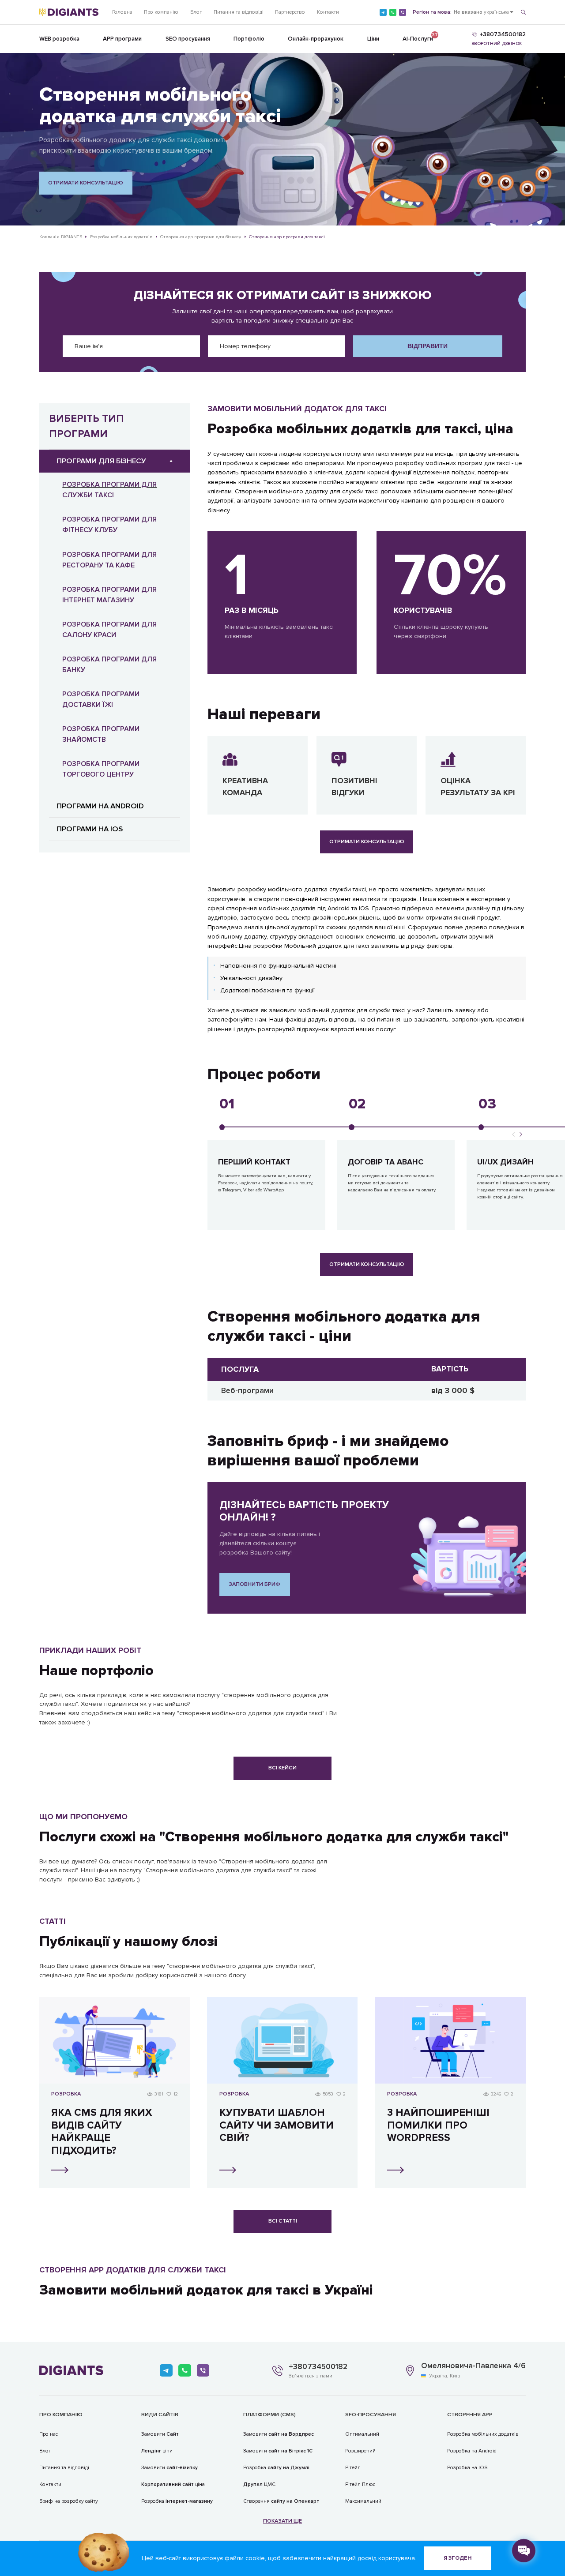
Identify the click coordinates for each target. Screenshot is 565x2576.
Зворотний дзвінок (497, 44)
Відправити (428, 346)
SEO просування (188, 39)
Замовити (160, 2434)
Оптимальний (362, 2434)
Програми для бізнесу (101, 461)
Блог (196, 12)
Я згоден (458, 2558)
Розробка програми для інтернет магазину (109, 595)
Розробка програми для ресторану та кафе (109, 560)
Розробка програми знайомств (101, 734)
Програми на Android (100, 806)
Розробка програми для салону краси (109, 630)
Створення (281, 2501)
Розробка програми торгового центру (101, 769)
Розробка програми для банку (109, 665)
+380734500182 (318, 2367)
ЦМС (259, 2484)
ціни (157, 2451)
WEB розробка (59, 39)
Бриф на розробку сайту (69, 2501)
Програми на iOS (90, 829)
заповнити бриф (254, 1584)
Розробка (177, 2501)
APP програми (122, 39)
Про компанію (161, 12)
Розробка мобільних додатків (121, 237)
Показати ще (282, 2521)
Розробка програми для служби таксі (109, 490)
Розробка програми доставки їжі (101, 699)
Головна (122, 12)
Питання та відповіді (239, 12)
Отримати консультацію (86, 183)
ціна (173, 2484)
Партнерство (290, 12)
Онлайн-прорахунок (316, 39)
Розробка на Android (472, 2451)
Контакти (328, 12)
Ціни (373, 39)
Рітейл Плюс (360, 2484)
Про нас (49, 2434)
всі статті (283, 2221)
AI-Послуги (418, 37)
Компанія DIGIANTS (61, 237)
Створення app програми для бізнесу (201, 237)
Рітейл (353, 2467)
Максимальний (363, 2501)
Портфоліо (249, 39)
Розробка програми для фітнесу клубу (109, 525)
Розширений (360, 2451)
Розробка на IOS (467, 2467)
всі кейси (282, 1768)
